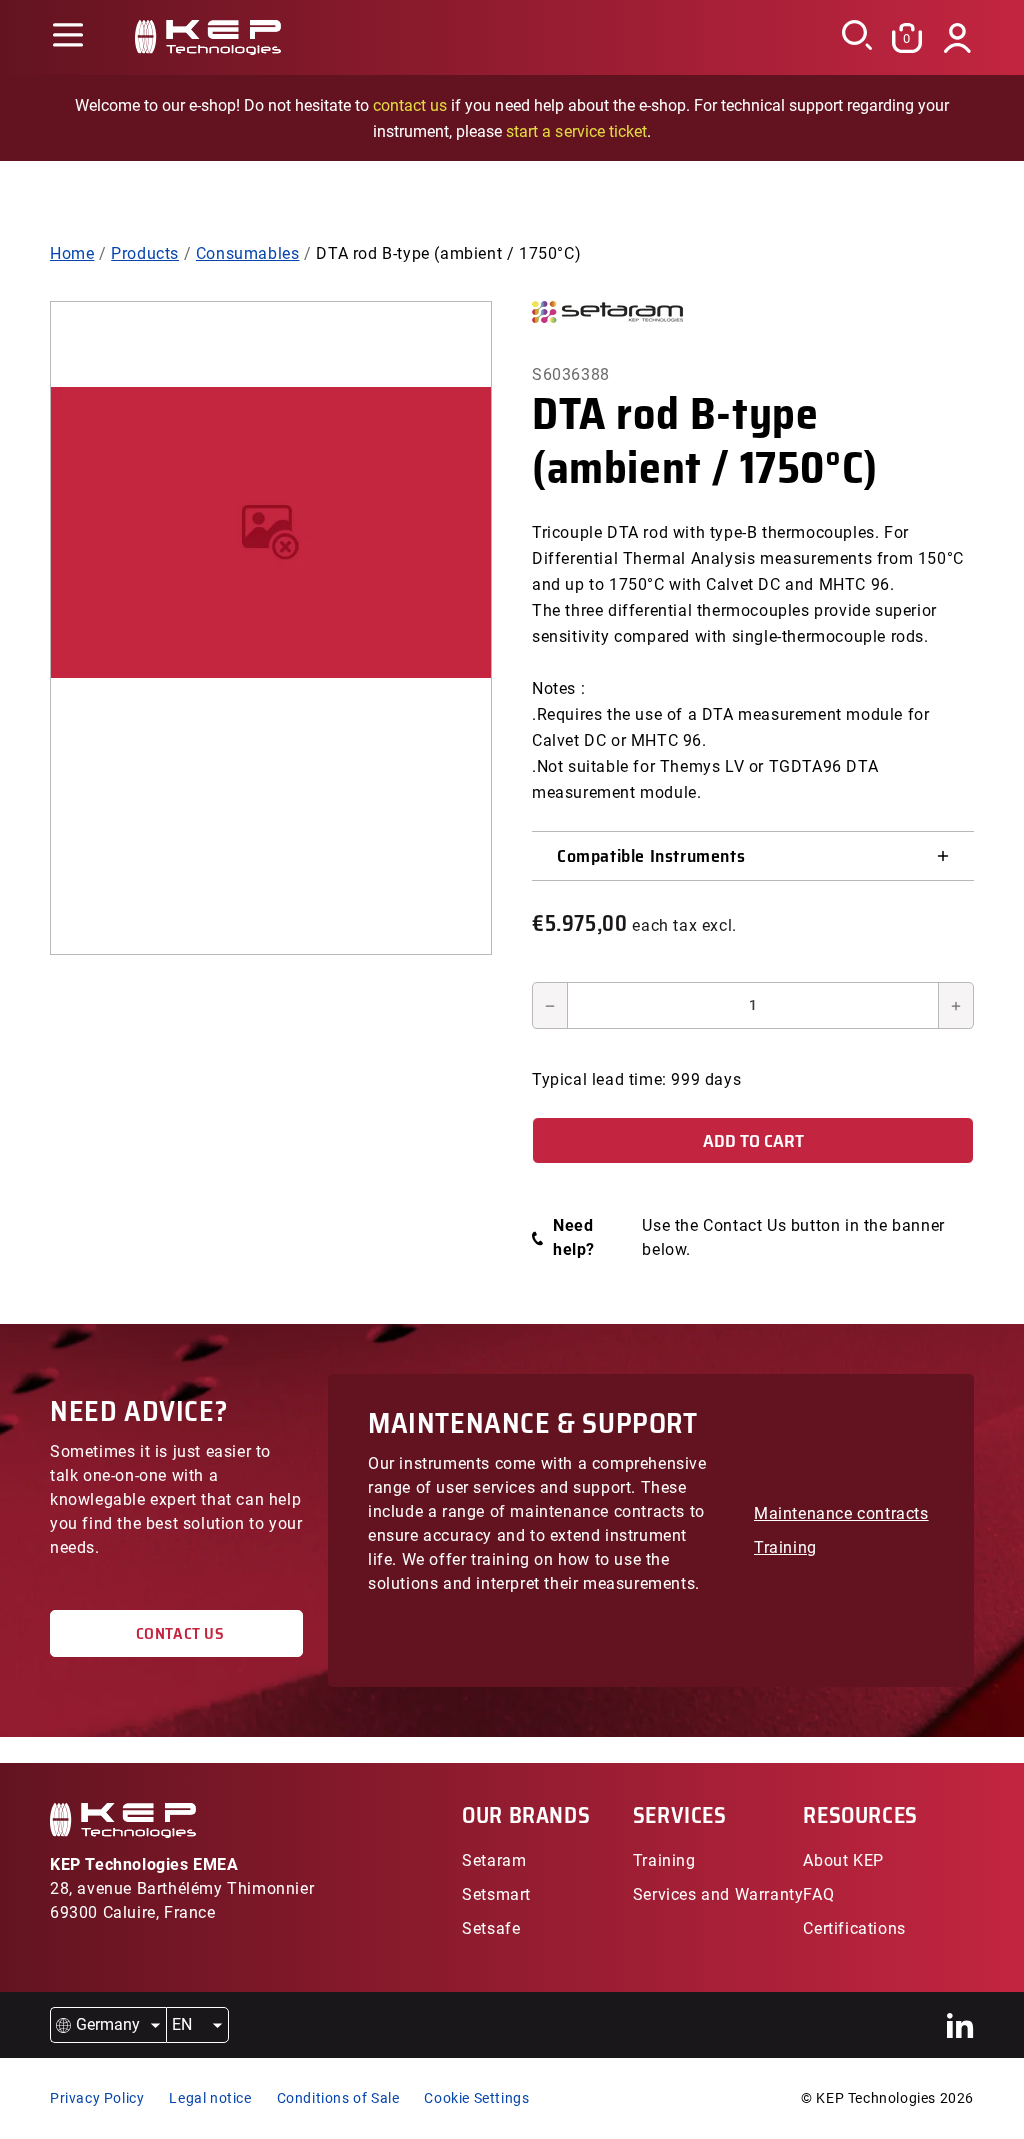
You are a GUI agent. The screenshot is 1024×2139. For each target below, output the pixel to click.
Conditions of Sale (338, 2098)
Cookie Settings (476, 2098)
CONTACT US (176, 1633)
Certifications (854, 1928)
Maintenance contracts (841, 1513)
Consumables (248, 253)
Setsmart (496, 1894)
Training (785, 1547)
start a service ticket (576, 131)
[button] (67, 37)
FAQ (818, 1894)
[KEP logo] (208, 37)
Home (72, 253)
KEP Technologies (876, 2098)
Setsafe (491, 1928)
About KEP (843, 1860)
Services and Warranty (718, 1894)
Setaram (494, 1860)
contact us (410, 105)
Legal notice (210, 2098)
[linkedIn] (960, 2025)
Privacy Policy (97, 2098)
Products (145, 253)
